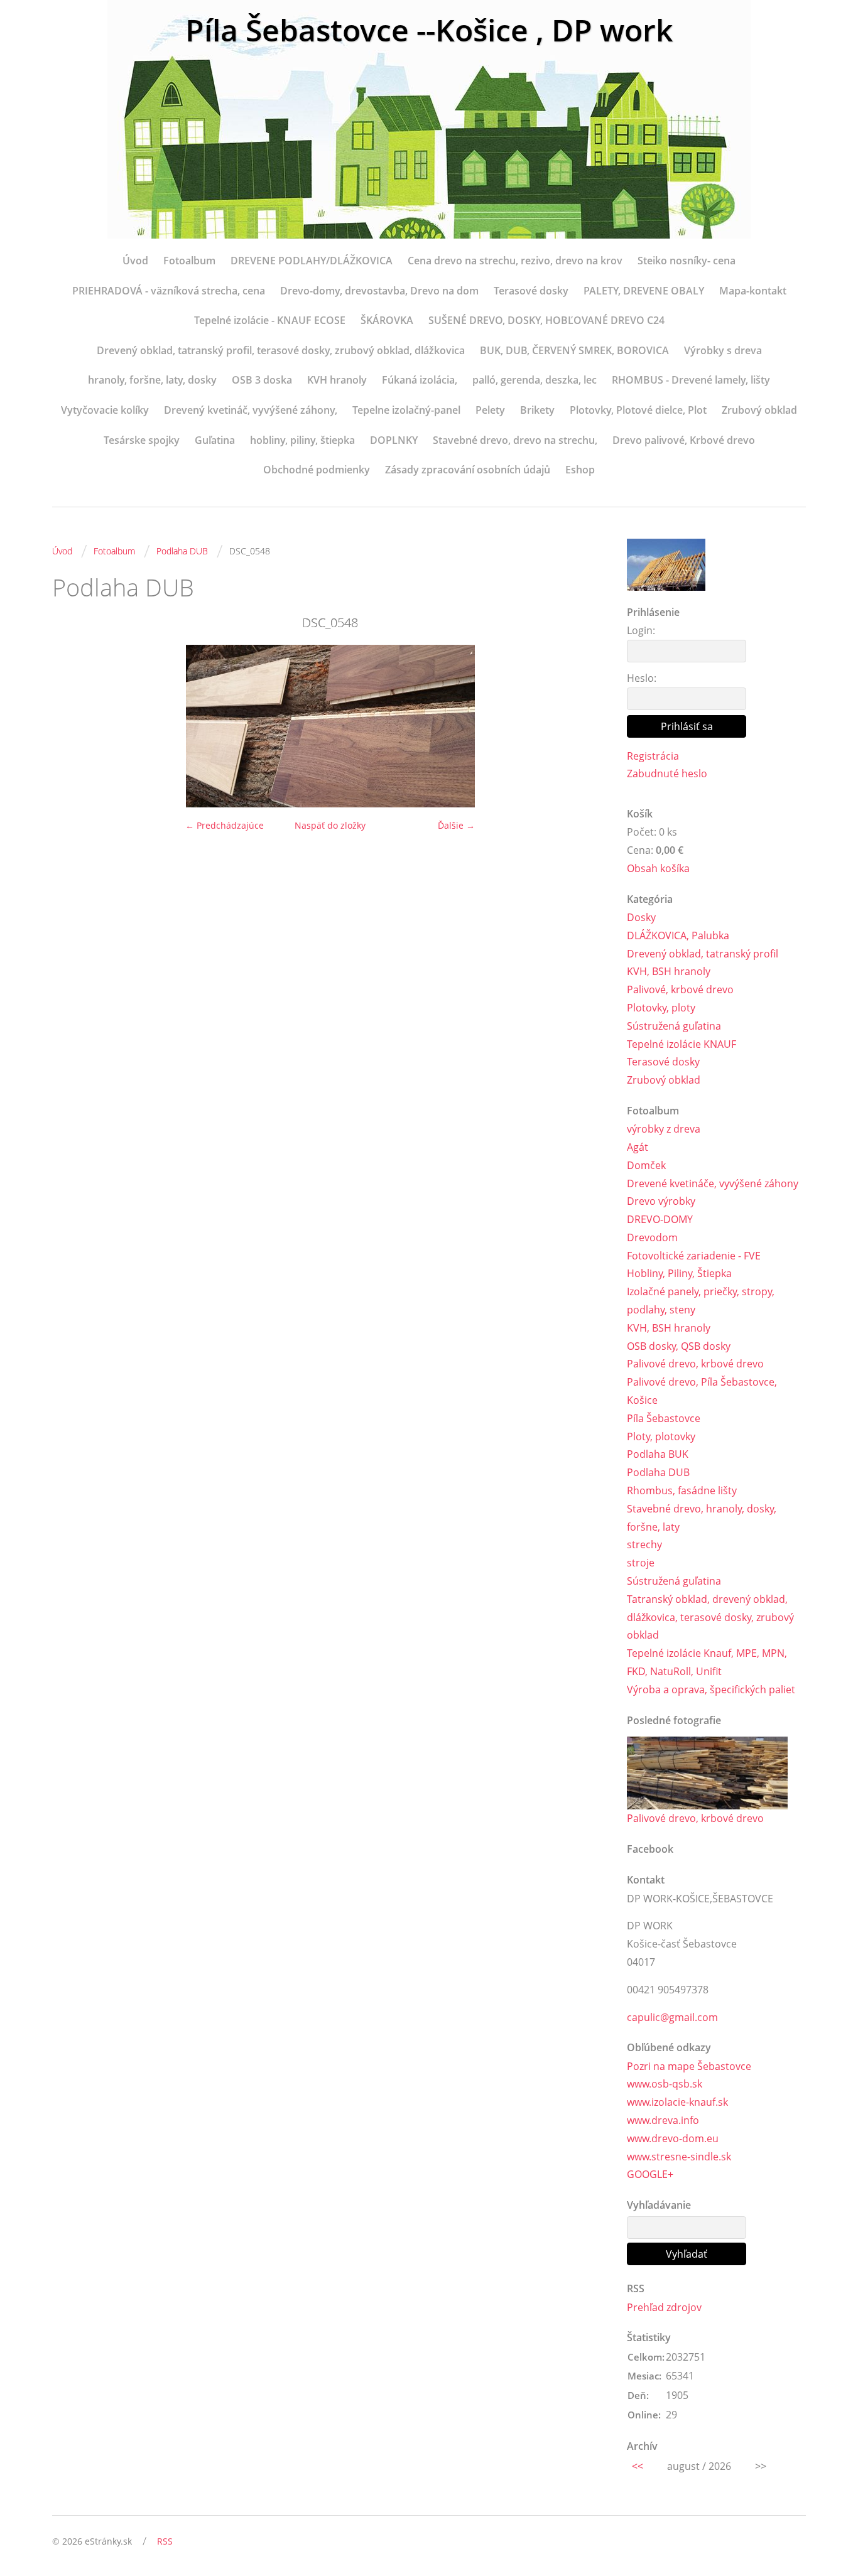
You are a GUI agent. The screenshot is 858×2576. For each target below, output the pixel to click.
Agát (638, 1147)
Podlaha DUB (182, 551)
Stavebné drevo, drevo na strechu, (515, 440)
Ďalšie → (456, 825)
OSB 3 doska (262, 380)
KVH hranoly (337, 380)
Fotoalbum (189, 261)
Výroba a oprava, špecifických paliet (711, 1689)
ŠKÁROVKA (387, 320)
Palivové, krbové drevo (680, 989)
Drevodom (652, 1237)
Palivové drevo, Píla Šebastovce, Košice (702, 1391)
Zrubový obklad (759, 410)
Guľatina (215, 440)
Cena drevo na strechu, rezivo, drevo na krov (515, 261)
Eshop (580, 470)
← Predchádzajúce (225, 825)
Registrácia (653, 756)
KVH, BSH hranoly (669, 971)
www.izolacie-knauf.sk (677, 2102)
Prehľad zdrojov (664, 2307)
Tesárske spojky (142, 440)
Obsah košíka (658, 868)
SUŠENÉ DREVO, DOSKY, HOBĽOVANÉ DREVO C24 (546, 320)
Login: (641, 630)
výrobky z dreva (664, 1129)
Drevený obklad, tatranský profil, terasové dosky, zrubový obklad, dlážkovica (281, 350)
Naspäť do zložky (330, 825)
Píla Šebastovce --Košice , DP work (429, 30)
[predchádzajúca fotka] (73, 726)
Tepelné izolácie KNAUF (682, 1044)
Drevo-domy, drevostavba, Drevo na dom (379, 291)
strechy (644, 1544)
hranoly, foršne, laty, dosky (152, 380)
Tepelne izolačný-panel (406, 410)
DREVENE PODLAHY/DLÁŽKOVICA (312, 261)
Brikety (537, 410)
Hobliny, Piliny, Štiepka (679, 1273)
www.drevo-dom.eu (673, 2138)
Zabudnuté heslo (667, 773)
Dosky (641, 917)
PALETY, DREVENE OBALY (644, 291)
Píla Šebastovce (664, 1418)
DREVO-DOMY (660, 1219)
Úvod (135, 261)
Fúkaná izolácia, (420, 380)
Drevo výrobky (661, 1201)
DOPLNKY (394, 440)
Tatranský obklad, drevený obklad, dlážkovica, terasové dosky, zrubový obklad (710, 1617)
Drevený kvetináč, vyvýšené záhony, (251, 410)
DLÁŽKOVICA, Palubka (678, 935)
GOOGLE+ (650, 2174)
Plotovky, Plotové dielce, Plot (638, 410)
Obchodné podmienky (317, 470)
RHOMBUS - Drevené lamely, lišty (691, 380)
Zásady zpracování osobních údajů (468, 470)
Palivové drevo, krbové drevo (695, 1364)
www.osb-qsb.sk (665, 2084)
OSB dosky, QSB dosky (679, 1346)
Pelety (490, 410)
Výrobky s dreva (723, 350)
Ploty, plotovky (661, 1436)
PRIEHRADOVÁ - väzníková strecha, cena (169, 291)
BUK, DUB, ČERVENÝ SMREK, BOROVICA (574, 350)
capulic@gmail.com (672, 2017)
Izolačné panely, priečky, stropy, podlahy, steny (701, 1301)
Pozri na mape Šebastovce (689, 2066)
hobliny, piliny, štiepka (302, 440)
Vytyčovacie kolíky (105, 410)
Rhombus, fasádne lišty (682, 1490)
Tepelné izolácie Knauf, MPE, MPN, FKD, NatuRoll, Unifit (707, 1662)
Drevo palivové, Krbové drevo (684, 440)
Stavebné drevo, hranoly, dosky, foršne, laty (702, 1518)
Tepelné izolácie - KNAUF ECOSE (270, 320)
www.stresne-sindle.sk (679, 2157)
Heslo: (642, 678)
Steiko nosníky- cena (687, 261)
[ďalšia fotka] (588, 726)
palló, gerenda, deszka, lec (535, 380)
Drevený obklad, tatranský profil (703, 954)
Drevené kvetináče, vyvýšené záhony (713, 1183)
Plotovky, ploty (661, 1008)
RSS (165, 2541)
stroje (641, 1563)
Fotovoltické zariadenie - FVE (694, 1256)
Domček (646, 1165)
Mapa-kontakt (753, 291)
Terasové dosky (531, 291)
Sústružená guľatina (674, 1026)
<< (638, 2466)
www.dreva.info (663, 2120)
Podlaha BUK (658, 1454)
